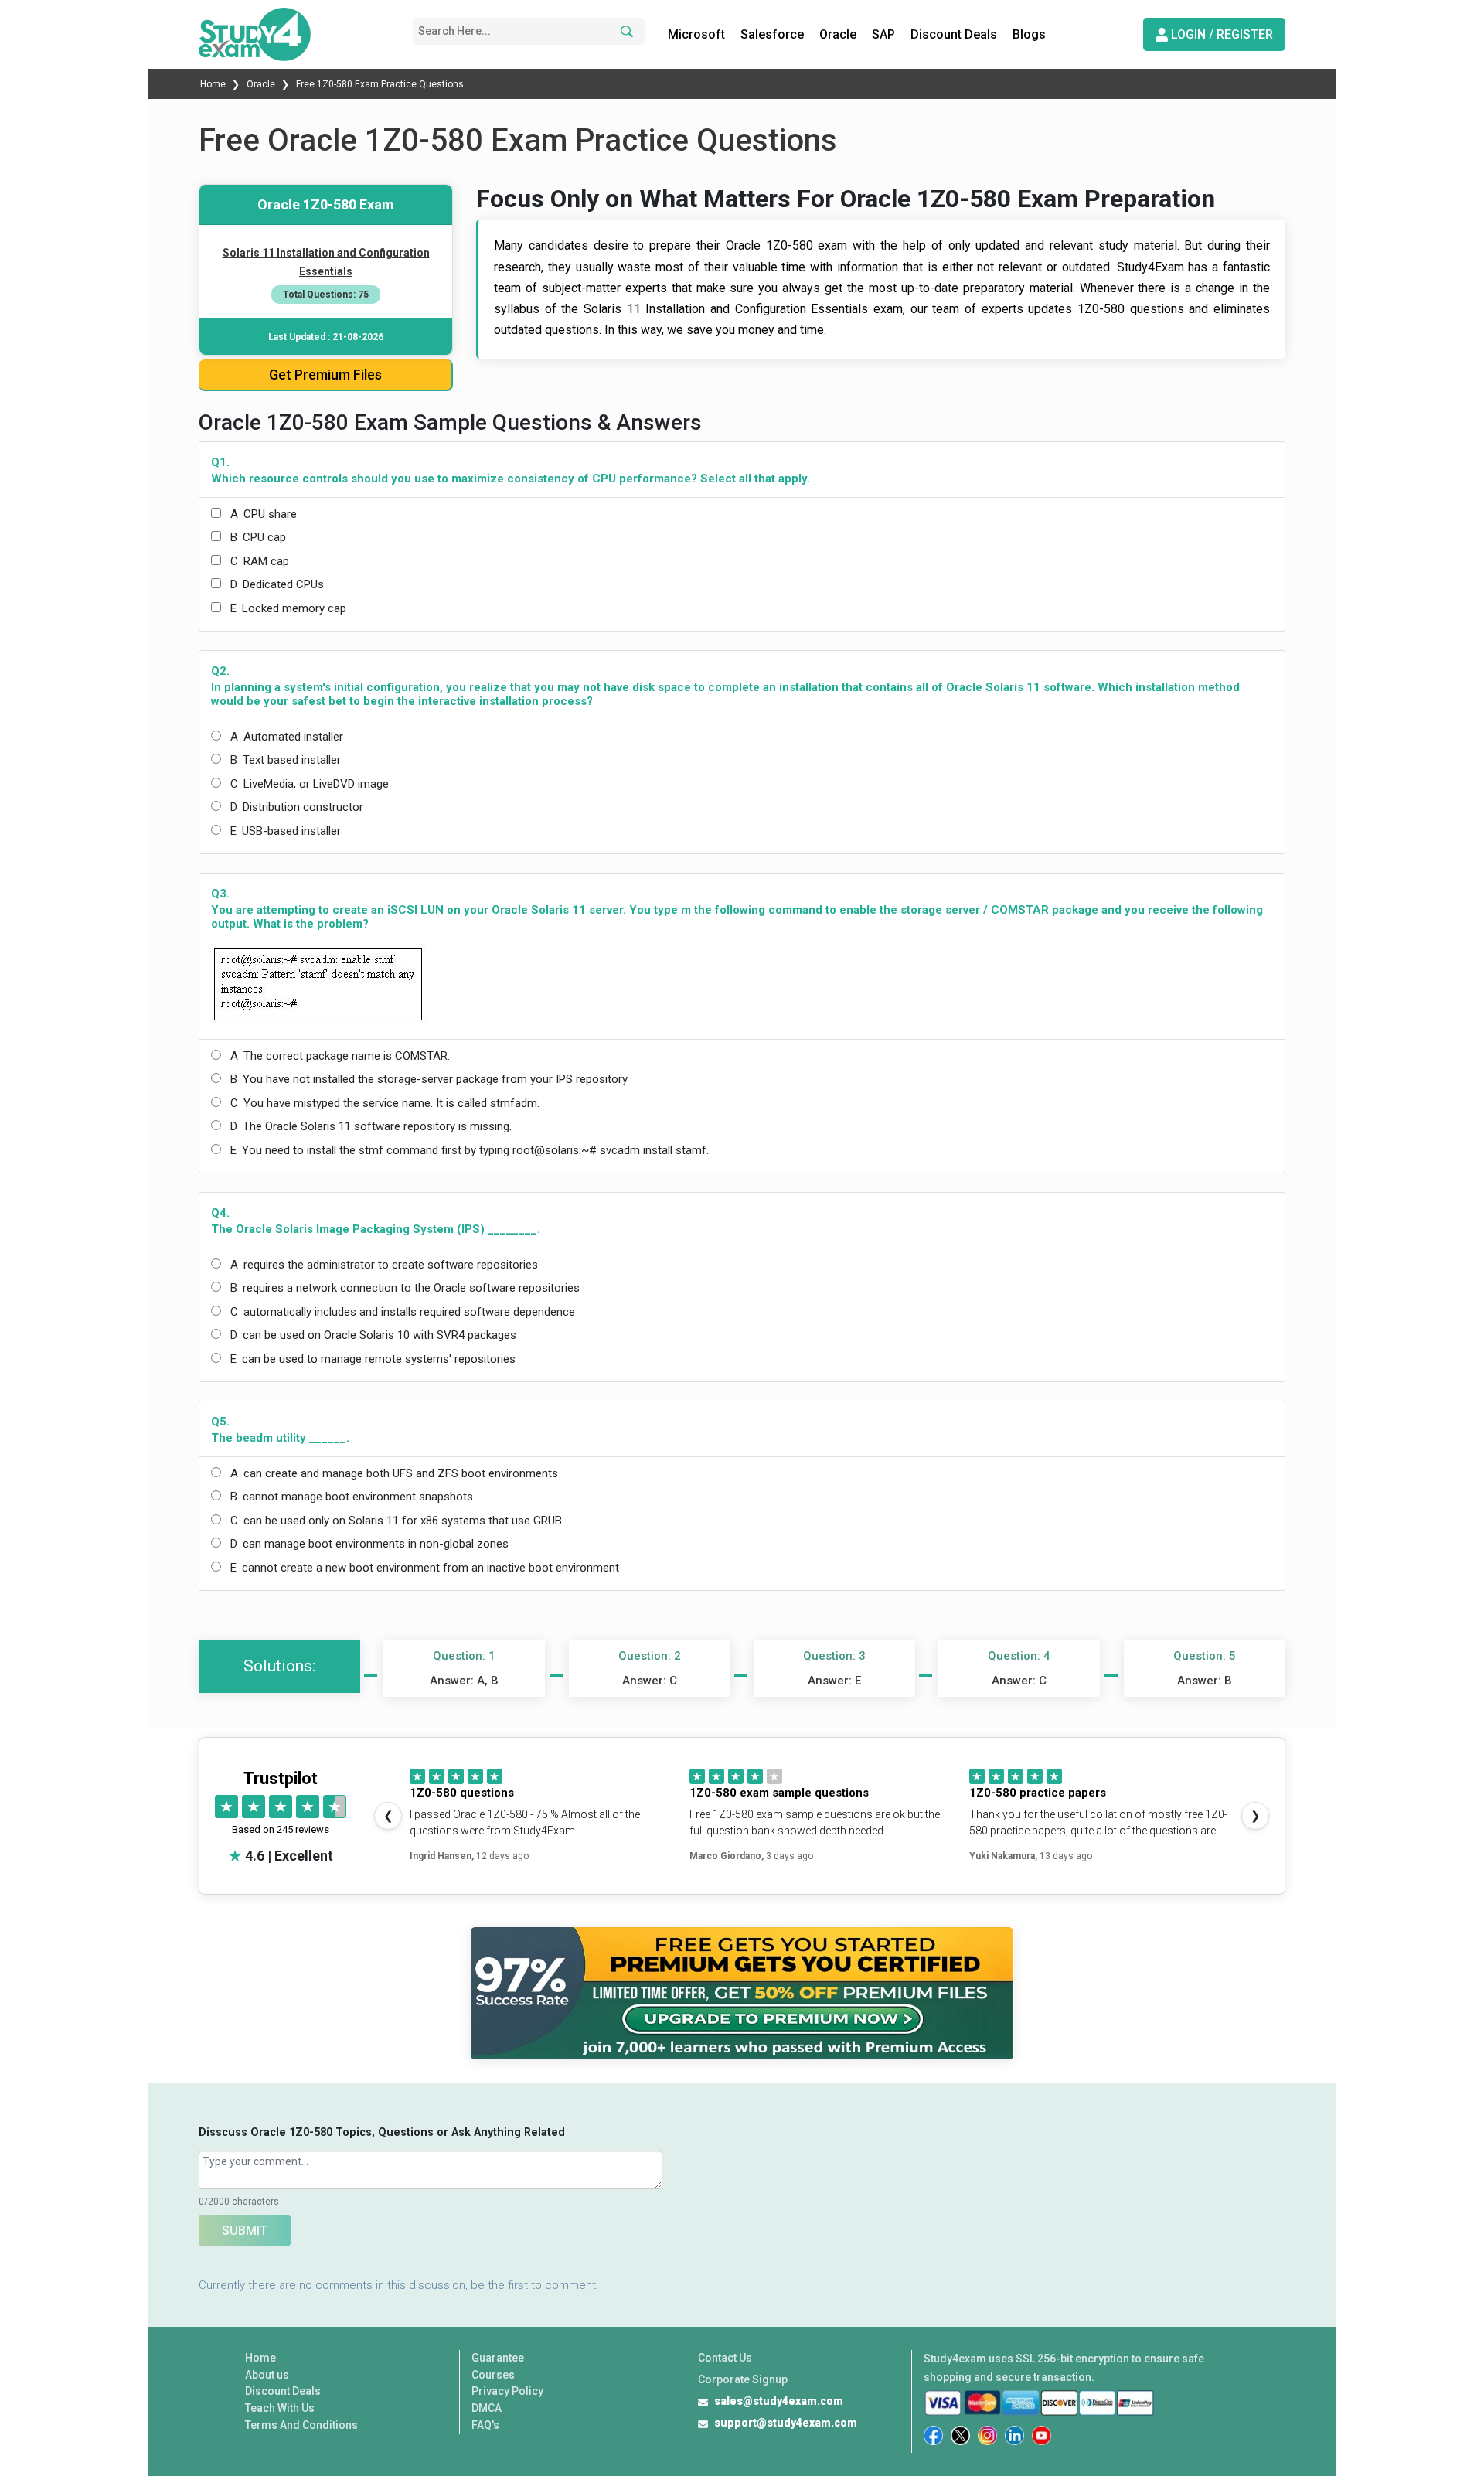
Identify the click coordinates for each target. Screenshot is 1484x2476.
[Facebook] (933, 2435)
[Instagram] (987, 2435)
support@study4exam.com (786, 2423)
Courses (493, 2375)
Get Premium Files (325, 375)
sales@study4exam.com (779, 2401)
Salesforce (772, 34)
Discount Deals (954, 34)
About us (267, 2375)
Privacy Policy (507, 2391)
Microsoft (696, 34)
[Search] (625, 31)
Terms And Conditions (301, 2425)
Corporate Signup (743, 2379)
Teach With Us (280, 2408)
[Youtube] (1042, 2435)
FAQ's (485, 2425)
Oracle (838, 34)
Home (214, 84)
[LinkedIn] (1014, 2435)
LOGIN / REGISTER (1220, 34)
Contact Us (725, 2358)
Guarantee (498, 2358)
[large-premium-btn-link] (742, 1994)
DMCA (487, 2408)
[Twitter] (960, 2435)
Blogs (1029, 34)
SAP (883, 34)
